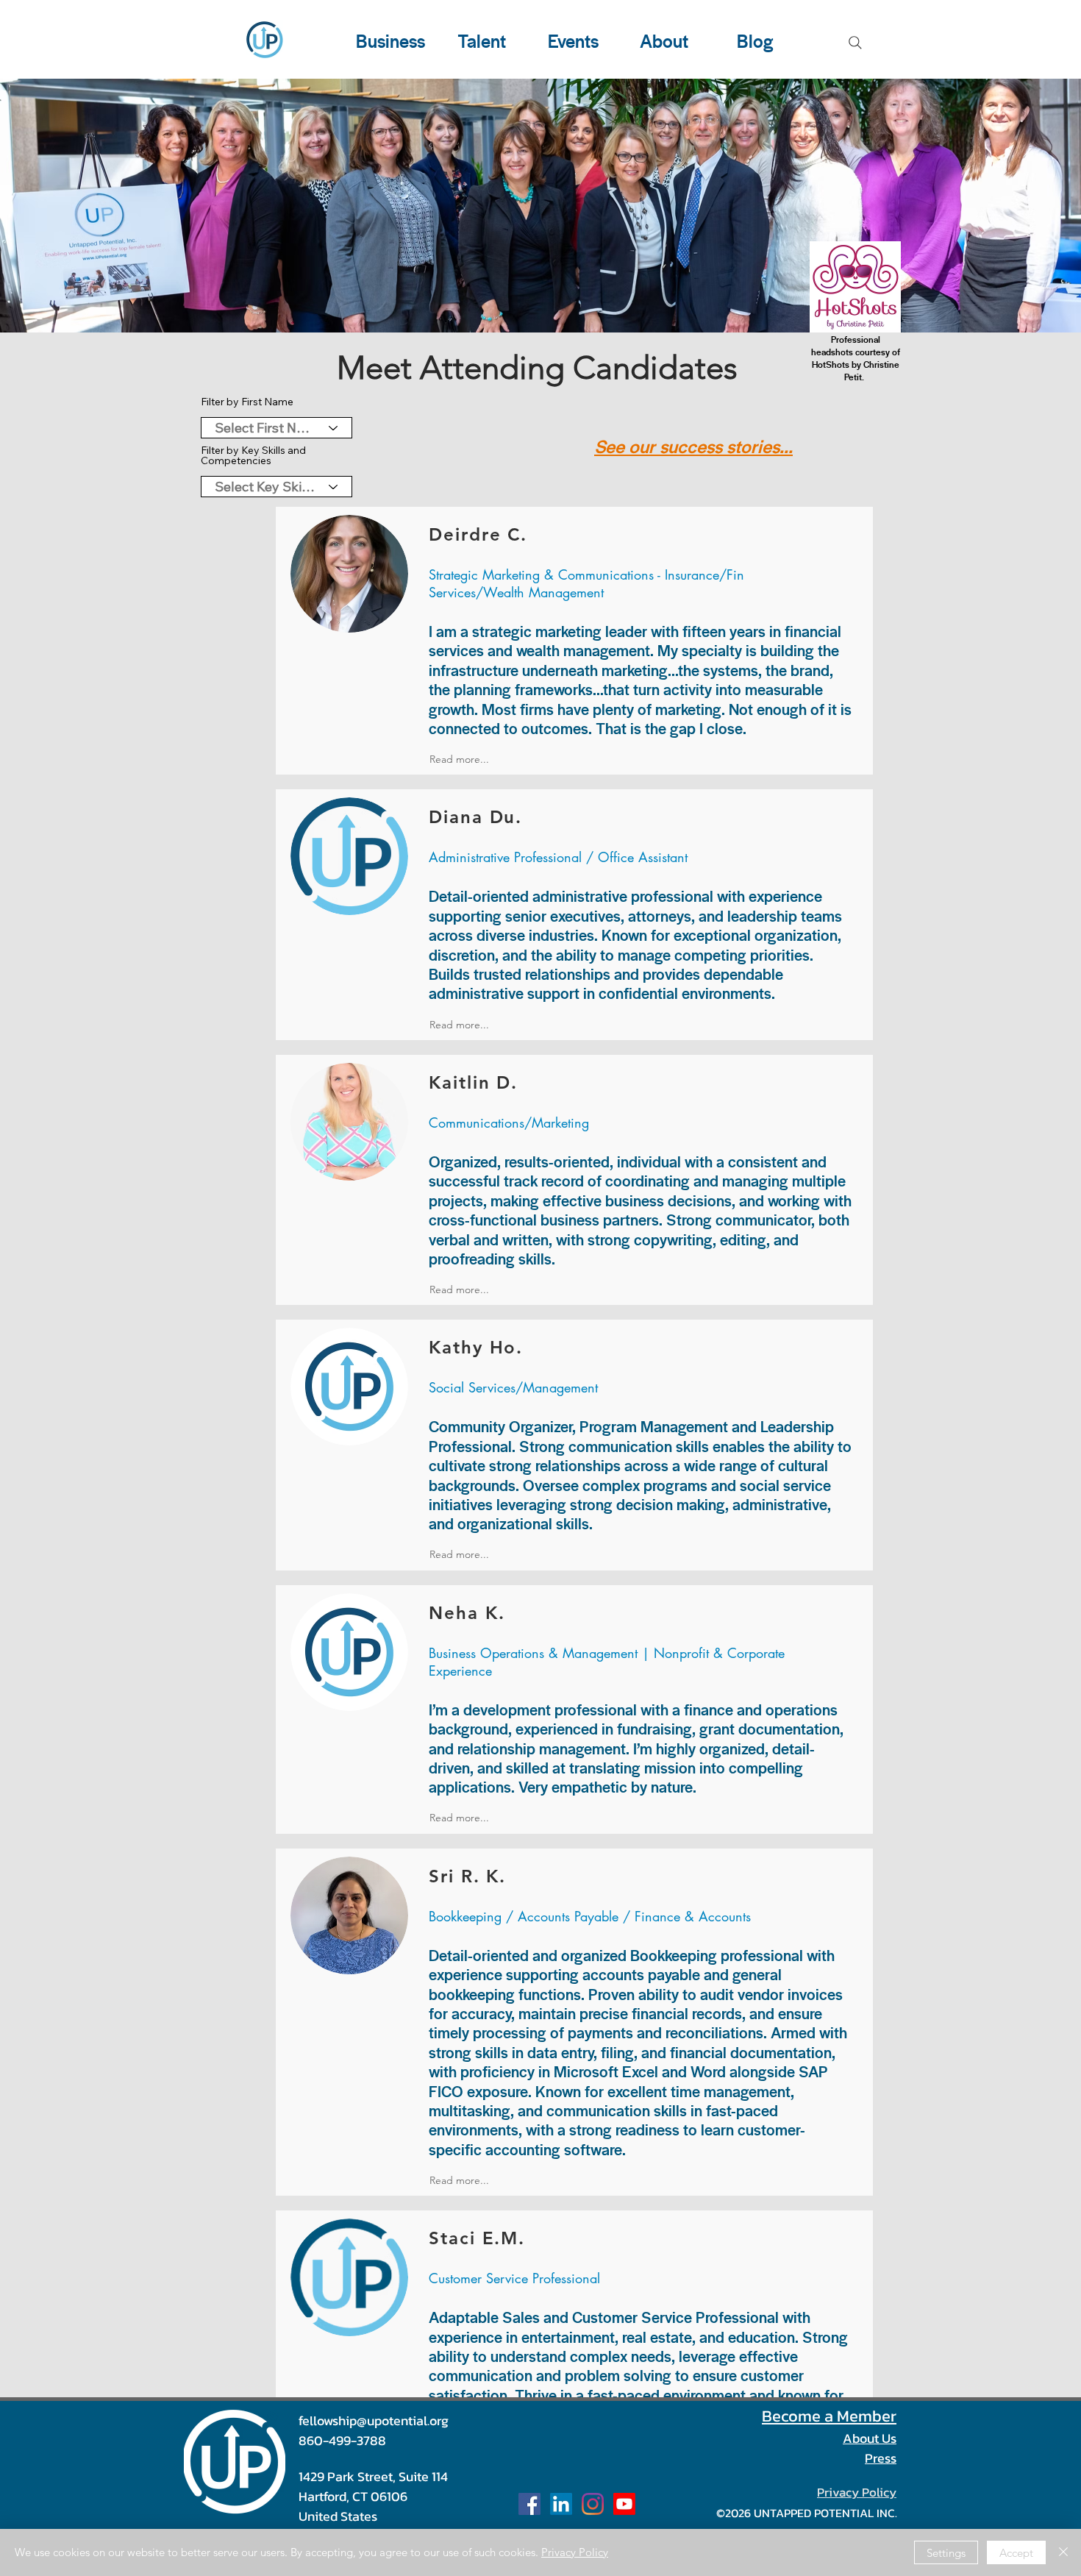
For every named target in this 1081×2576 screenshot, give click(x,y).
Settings (946, 2553)
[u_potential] (593, 2504)
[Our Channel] (624, 2504)
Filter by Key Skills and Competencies (253, 455)
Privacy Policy (575, 2552)
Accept (1016, 2553)
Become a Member (829, 2416)
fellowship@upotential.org (374, 2420)
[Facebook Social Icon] (529, 2504)
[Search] (855, 43)
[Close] (1063, 2552)
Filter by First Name (247, 402)
